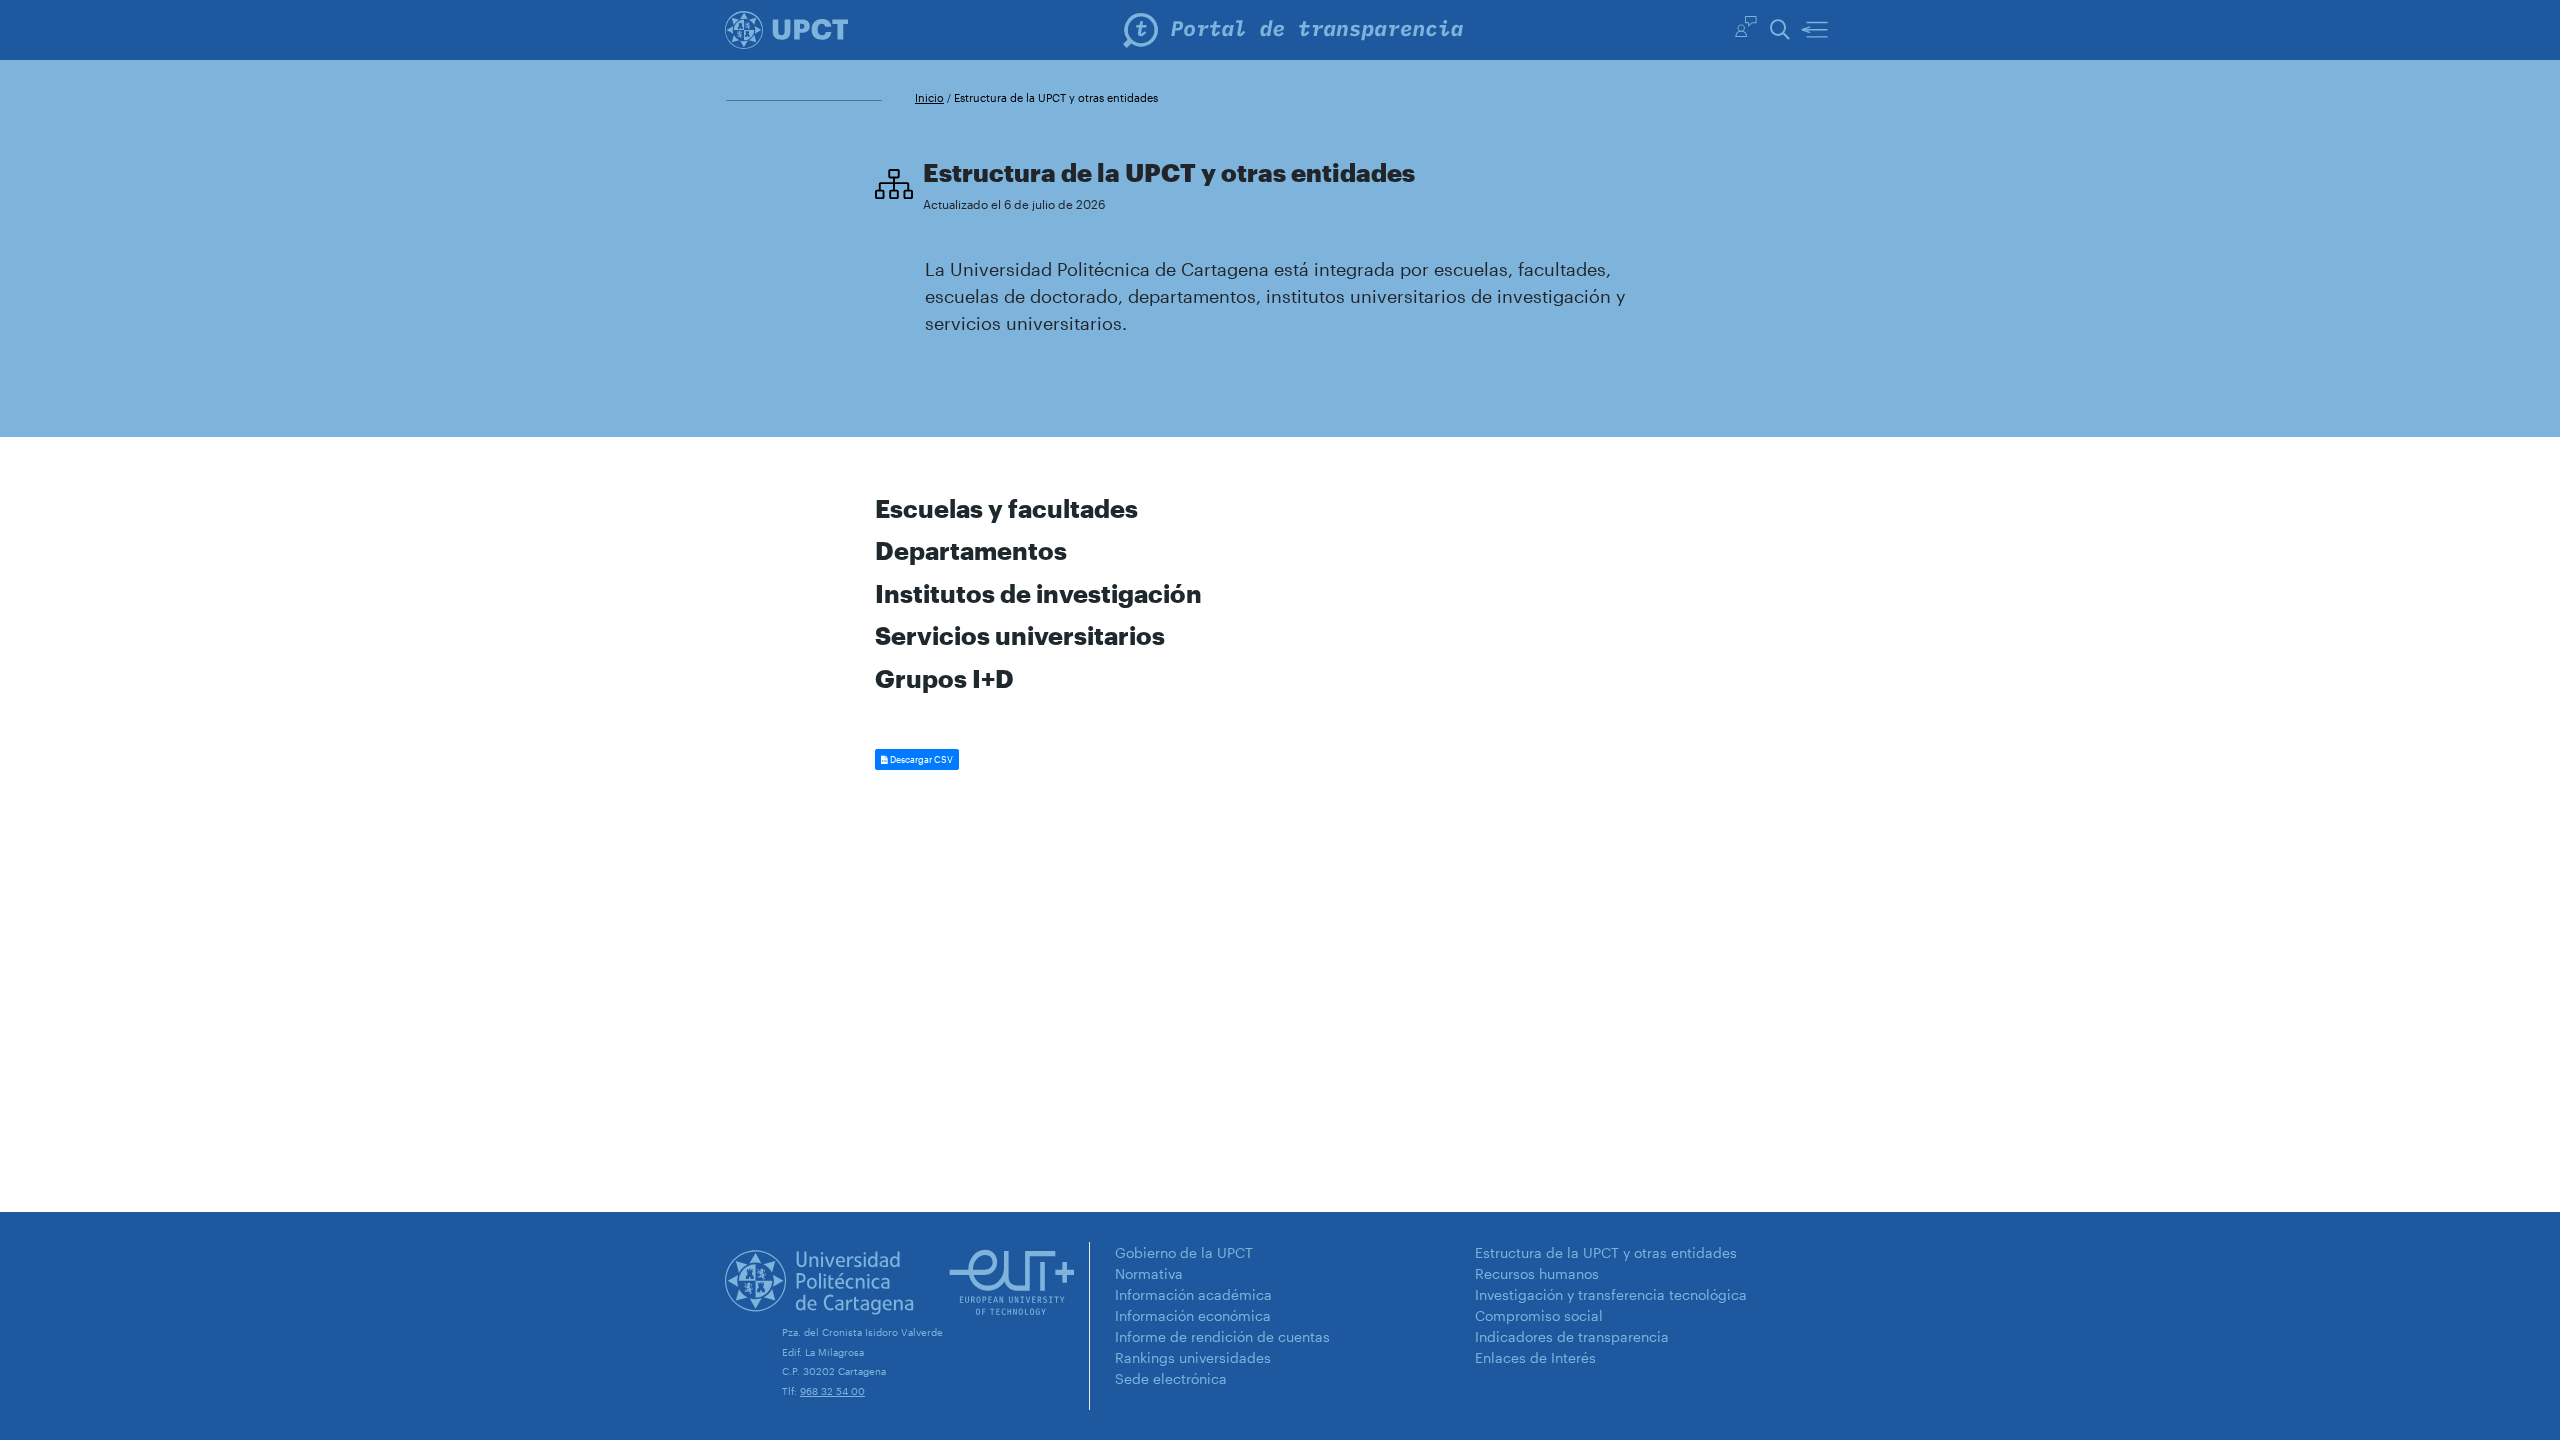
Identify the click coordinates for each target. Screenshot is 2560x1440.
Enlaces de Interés (1535, 1357)
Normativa (1149, 1273)
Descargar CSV (920, 759)
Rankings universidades (1193, 1357)
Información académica (1193, 1294)
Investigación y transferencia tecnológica (1611, 1294)
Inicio (929, 97)
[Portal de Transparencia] (1293, 30)
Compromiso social (1539, 1315)
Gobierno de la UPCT (1184, 1252)
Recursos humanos (1537, 1273)
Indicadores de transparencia (1572, 1336)
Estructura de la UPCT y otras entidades (1606, 1252)
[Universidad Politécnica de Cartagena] (786, 29)
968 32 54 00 (832, 1391)
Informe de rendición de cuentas (1222, 1336)
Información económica (1193, 1315)
